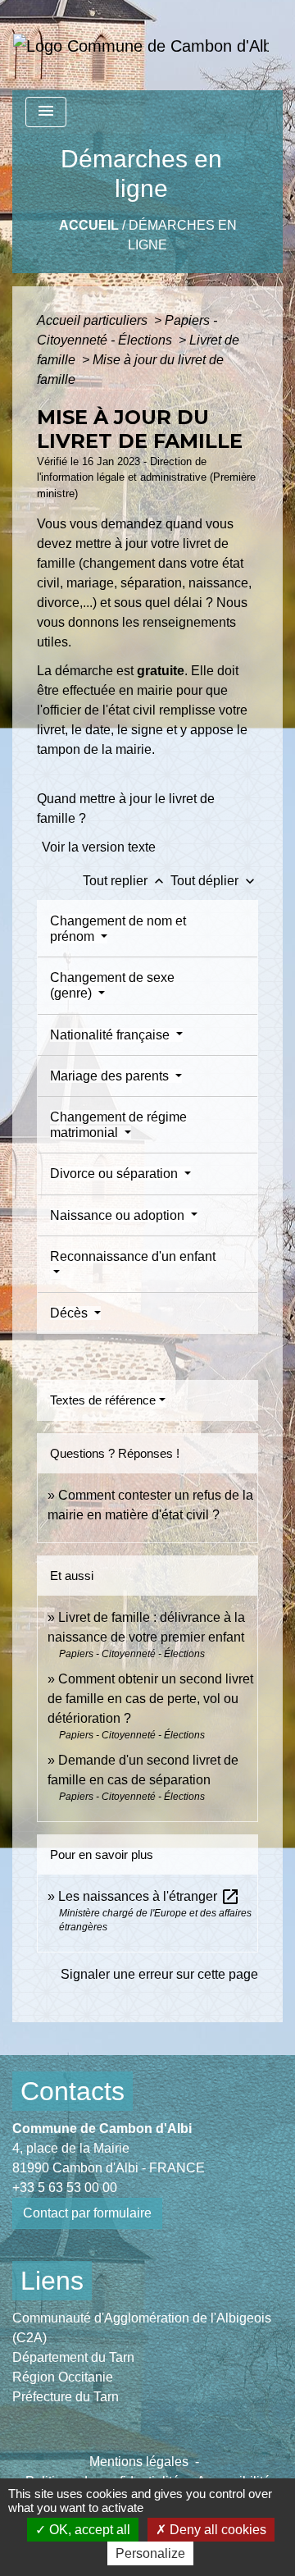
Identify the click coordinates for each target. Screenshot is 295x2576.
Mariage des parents (111, 1076)
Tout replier (125, 881)
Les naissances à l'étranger (149, 1896)
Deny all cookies (216, 2530)
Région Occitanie (63, 2377)
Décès (70, 1313)
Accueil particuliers (94, 320)
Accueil (89, 225)
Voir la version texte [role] (99, 847)
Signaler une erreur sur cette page (159, 1974)
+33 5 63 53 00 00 (65, 2188)
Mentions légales (139, 2462)
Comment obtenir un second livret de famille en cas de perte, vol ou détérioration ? (150, 1699)
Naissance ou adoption (119, 1215)
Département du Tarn (73, 2357)
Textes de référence (103, 1400)
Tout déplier (214, 881)
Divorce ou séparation (116, 1174)
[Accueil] (141, 45)
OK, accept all (88, 2530)
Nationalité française (111, 1035)
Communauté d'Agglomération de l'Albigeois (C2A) (142, 2328)
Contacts (73, 2091)
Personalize (150, 2553)
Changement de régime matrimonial (118, 1125)
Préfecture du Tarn (66, 2397)
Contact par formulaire (87, 2213)
